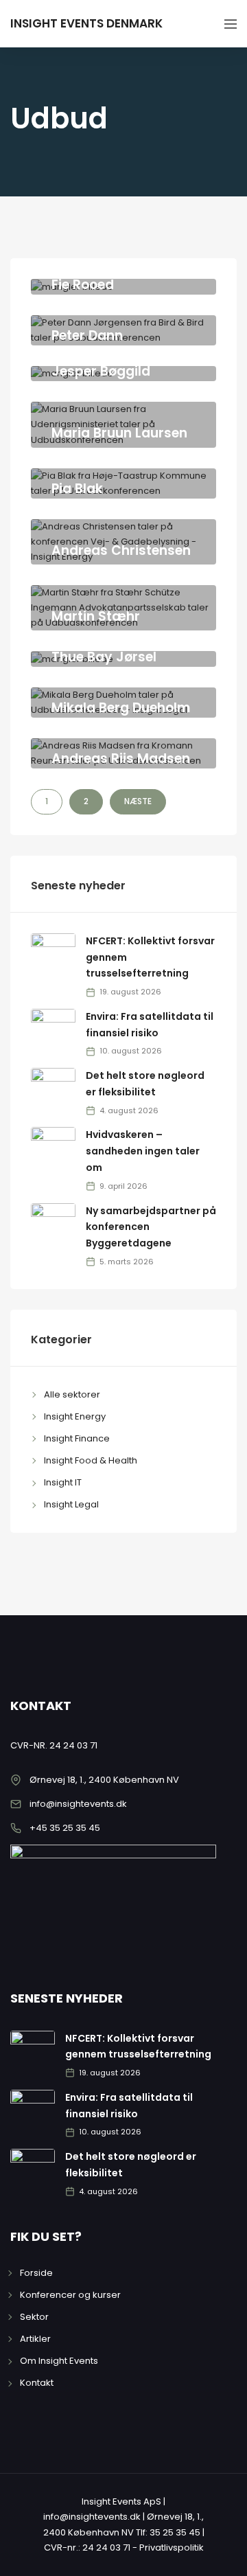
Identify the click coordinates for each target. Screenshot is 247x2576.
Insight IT (63, 1482)
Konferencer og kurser (70, 2295)
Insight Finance (77, 1438)
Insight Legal (71, 1504)
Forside (36, 2273)
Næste (138, 801)
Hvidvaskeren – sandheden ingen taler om (143, 1151)
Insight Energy (75, 1416)
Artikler (35, 2339)
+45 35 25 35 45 (65, 1828)
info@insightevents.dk (78, 1804)
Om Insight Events (59, 2361)
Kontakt (37, 2383)
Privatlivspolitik (172, 2547)
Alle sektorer (72, 1394)
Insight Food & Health (91, 1460)
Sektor (34, 2317)
